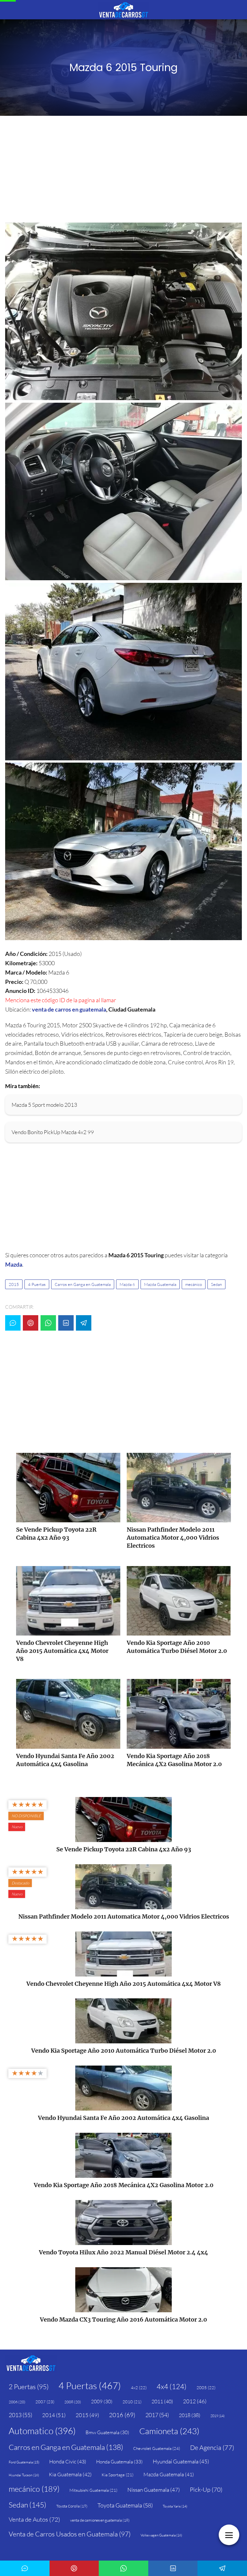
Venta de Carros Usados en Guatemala (70, 2534)
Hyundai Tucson (24, 2475)
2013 (20, 2415)
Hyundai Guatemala (181, 2461)
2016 (122, 2415)
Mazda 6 (127, 1284)
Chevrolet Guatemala (157, 2448)
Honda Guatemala (119, 2462)
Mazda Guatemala (160, 1284)
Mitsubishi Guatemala (93, 2490)
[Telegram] (84, 1323)
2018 (190, 2415)
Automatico (42, 2431)
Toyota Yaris (175, 2506)
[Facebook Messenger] (13, 1323)
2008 (73, 2402)
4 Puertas (37, 1284)
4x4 (172, 2386)
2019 (217, 2416)
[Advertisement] (123, 171)
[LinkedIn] (66, 1323)
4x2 (139, 2388)
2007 (45, 2402)
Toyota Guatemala (125, 2505)
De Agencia (212, 2448)
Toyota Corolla (72, 2506)
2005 (206, 2388)
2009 (102, 2402)
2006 (17, 2402)
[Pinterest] (31, 1323)
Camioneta (169, 2431)
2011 (162, 2401)
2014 (54, 2415)
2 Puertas (29, 2387)
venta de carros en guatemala (69, 1009)
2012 (195, 2401)
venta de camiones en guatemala (100, 2520)
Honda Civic (68, 2461)
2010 (132, 2402)
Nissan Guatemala (154, 2490)
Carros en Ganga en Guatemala (83, 1284)
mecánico (194, 1284)
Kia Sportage (118, 2475)
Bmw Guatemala (107, 2432)
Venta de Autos (34, 2519)
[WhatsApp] (48, 1323)
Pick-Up (206, 2489)
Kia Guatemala (70, 2474)
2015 (14, 1284)
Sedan (216, 1284)
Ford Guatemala (24, 2462)
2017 (157, 2415)
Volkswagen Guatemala (161, 2535)
